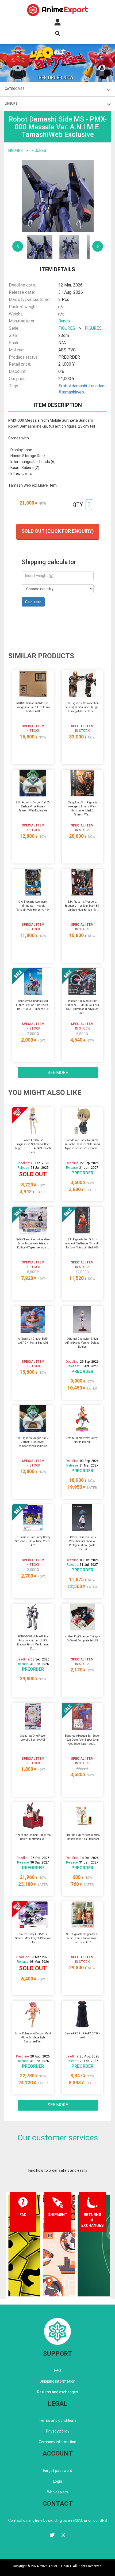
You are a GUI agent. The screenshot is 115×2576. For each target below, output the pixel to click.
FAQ (58, 2371)
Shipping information (57, 2381)
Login (57, 2481)
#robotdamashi (73, 386)
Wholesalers (58, 2492)
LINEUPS (11, 104)
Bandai (64, 321)
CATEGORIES (15, 89)
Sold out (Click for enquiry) (58, 531)
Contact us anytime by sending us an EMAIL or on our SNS (58, 2520)
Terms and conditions (58, 2420)
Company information (57, 2442)
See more (58, 1073)
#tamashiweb (71, 392)
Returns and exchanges (58, 2392)
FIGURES (16, 150)
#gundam (97, 386)
